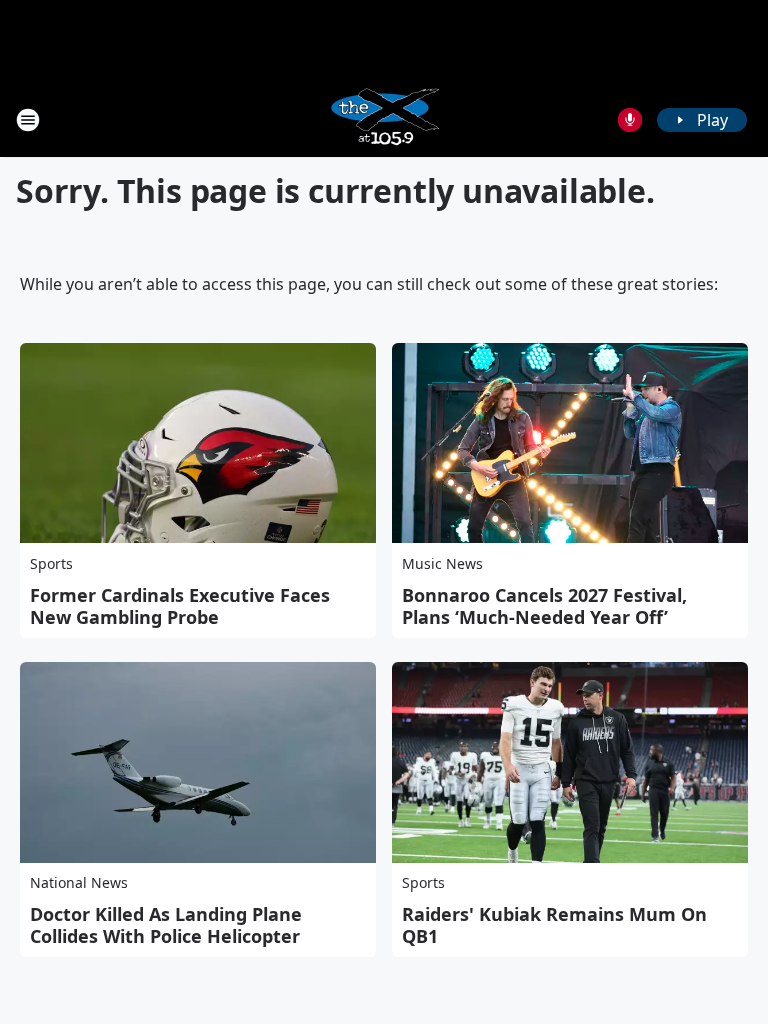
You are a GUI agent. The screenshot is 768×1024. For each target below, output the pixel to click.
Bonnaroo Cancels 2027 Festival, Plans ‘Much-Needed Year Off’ (544, 606)
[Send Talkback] (630, 120)
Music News (442, 563)
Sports (51, 563)
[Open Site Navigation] (28, 120)
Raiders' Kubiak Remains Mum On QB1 (554, 925)
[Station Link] (384, 119)
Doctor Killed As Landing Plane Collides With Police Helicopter (166, 925)
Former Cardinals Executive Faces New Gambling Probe (180, 606)
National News (79, 882)
